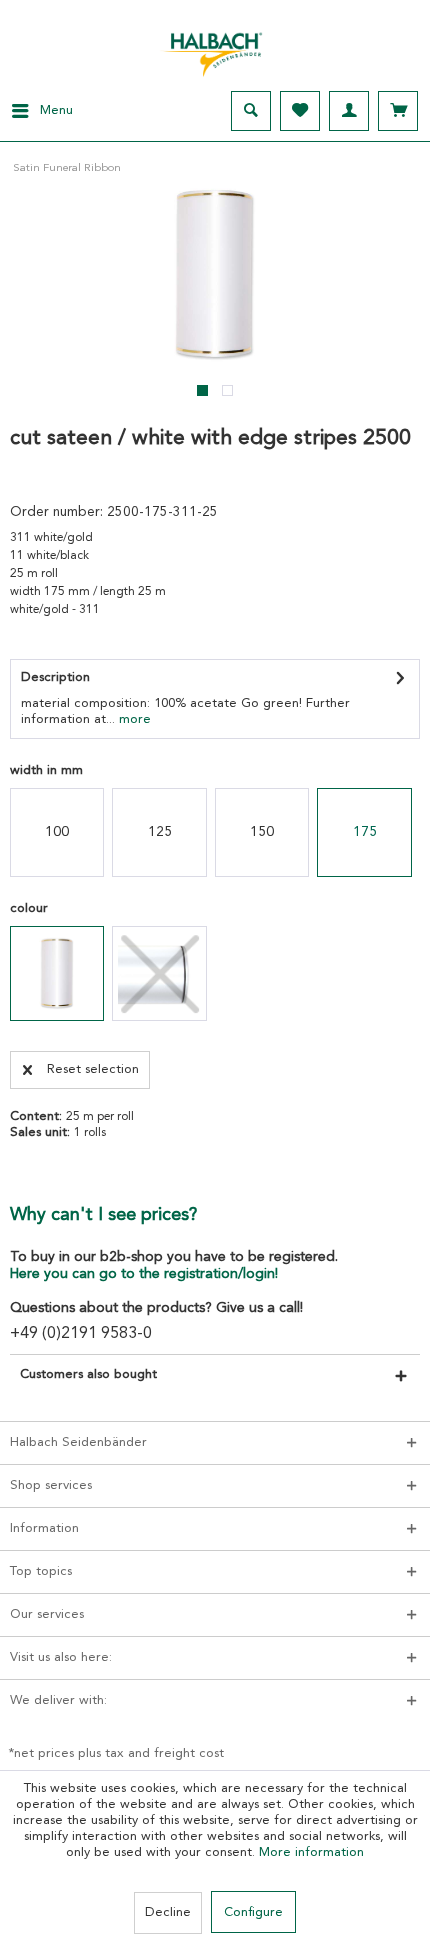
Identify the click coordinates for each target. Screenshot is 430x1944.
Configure (253, 1912)
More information (311, 1852)
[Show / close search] (251, 111)
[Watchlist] (300, 111)
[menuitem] (36, 111)
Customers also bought (88, 1374)
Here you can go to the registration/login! (144, 1274)
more (133, 719)
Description (55, 677)
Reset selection (93, 1069)
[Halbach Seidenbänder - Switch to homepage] (215, 49)
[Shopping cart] (398, 111)
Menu (56, 110)
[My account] (349, 111)
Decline (168, 1912)
